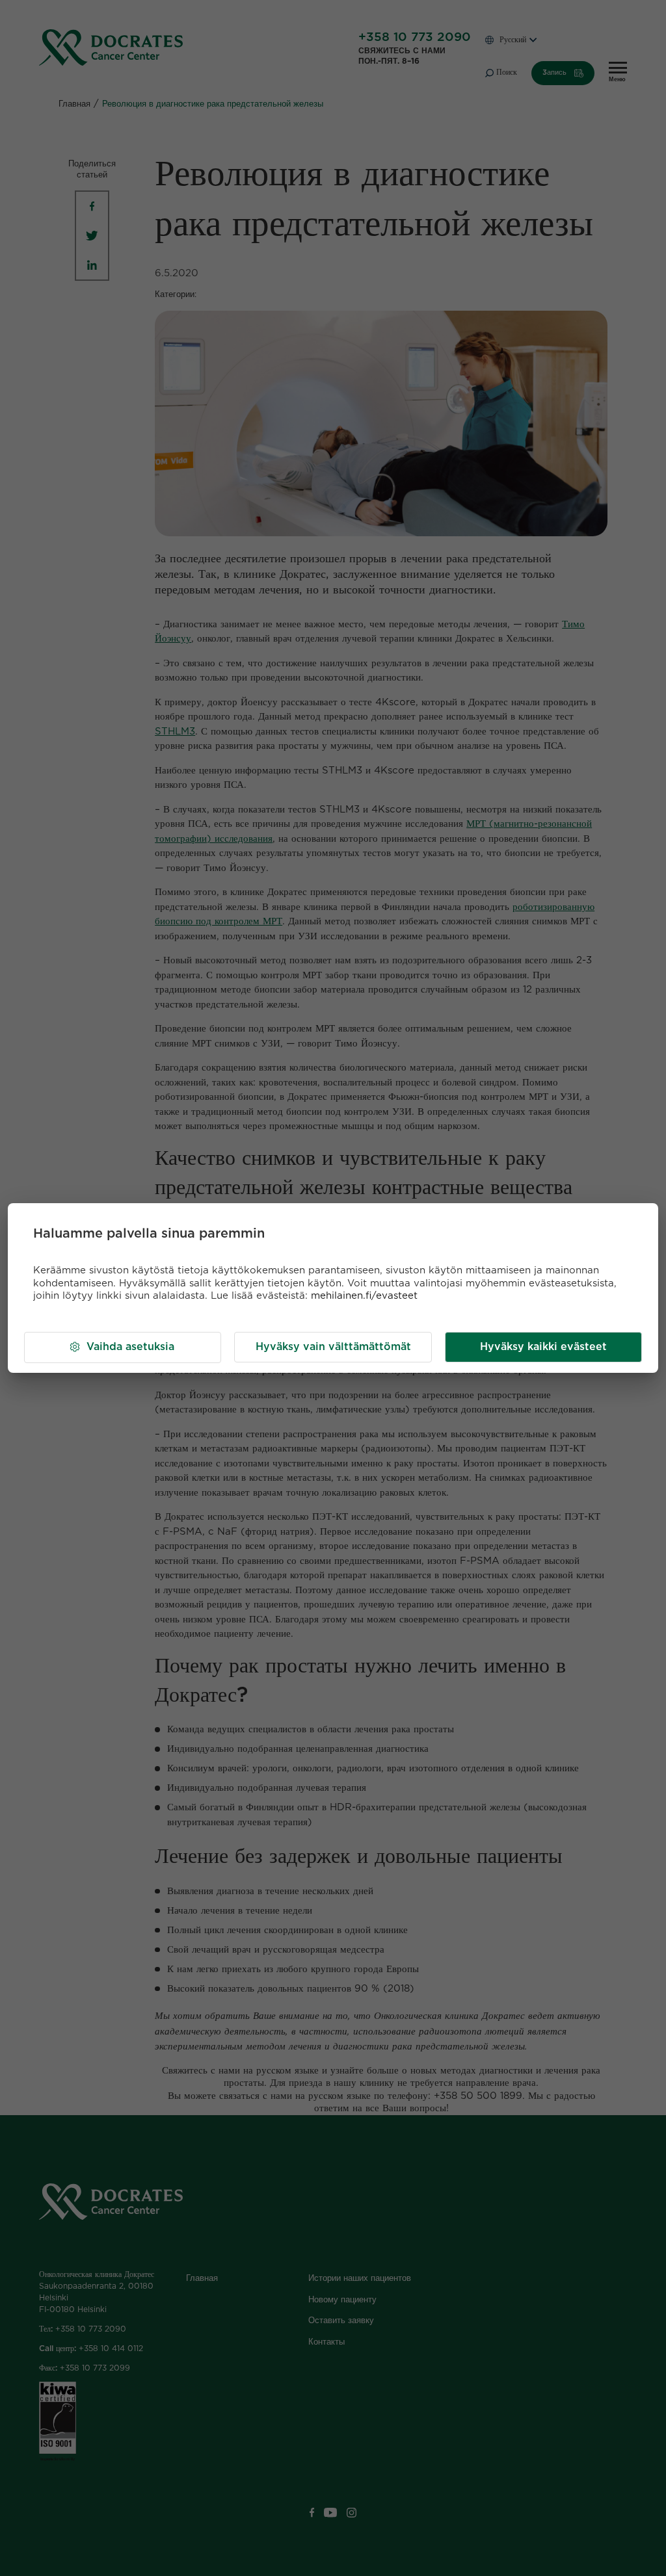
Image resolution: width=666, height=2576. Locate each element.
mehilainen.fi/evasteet (364, 1296)
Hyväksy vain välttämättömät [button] (333, 1347)
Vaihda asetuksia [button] (130, 1347)
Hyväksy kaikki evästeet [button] (543, 1347)
